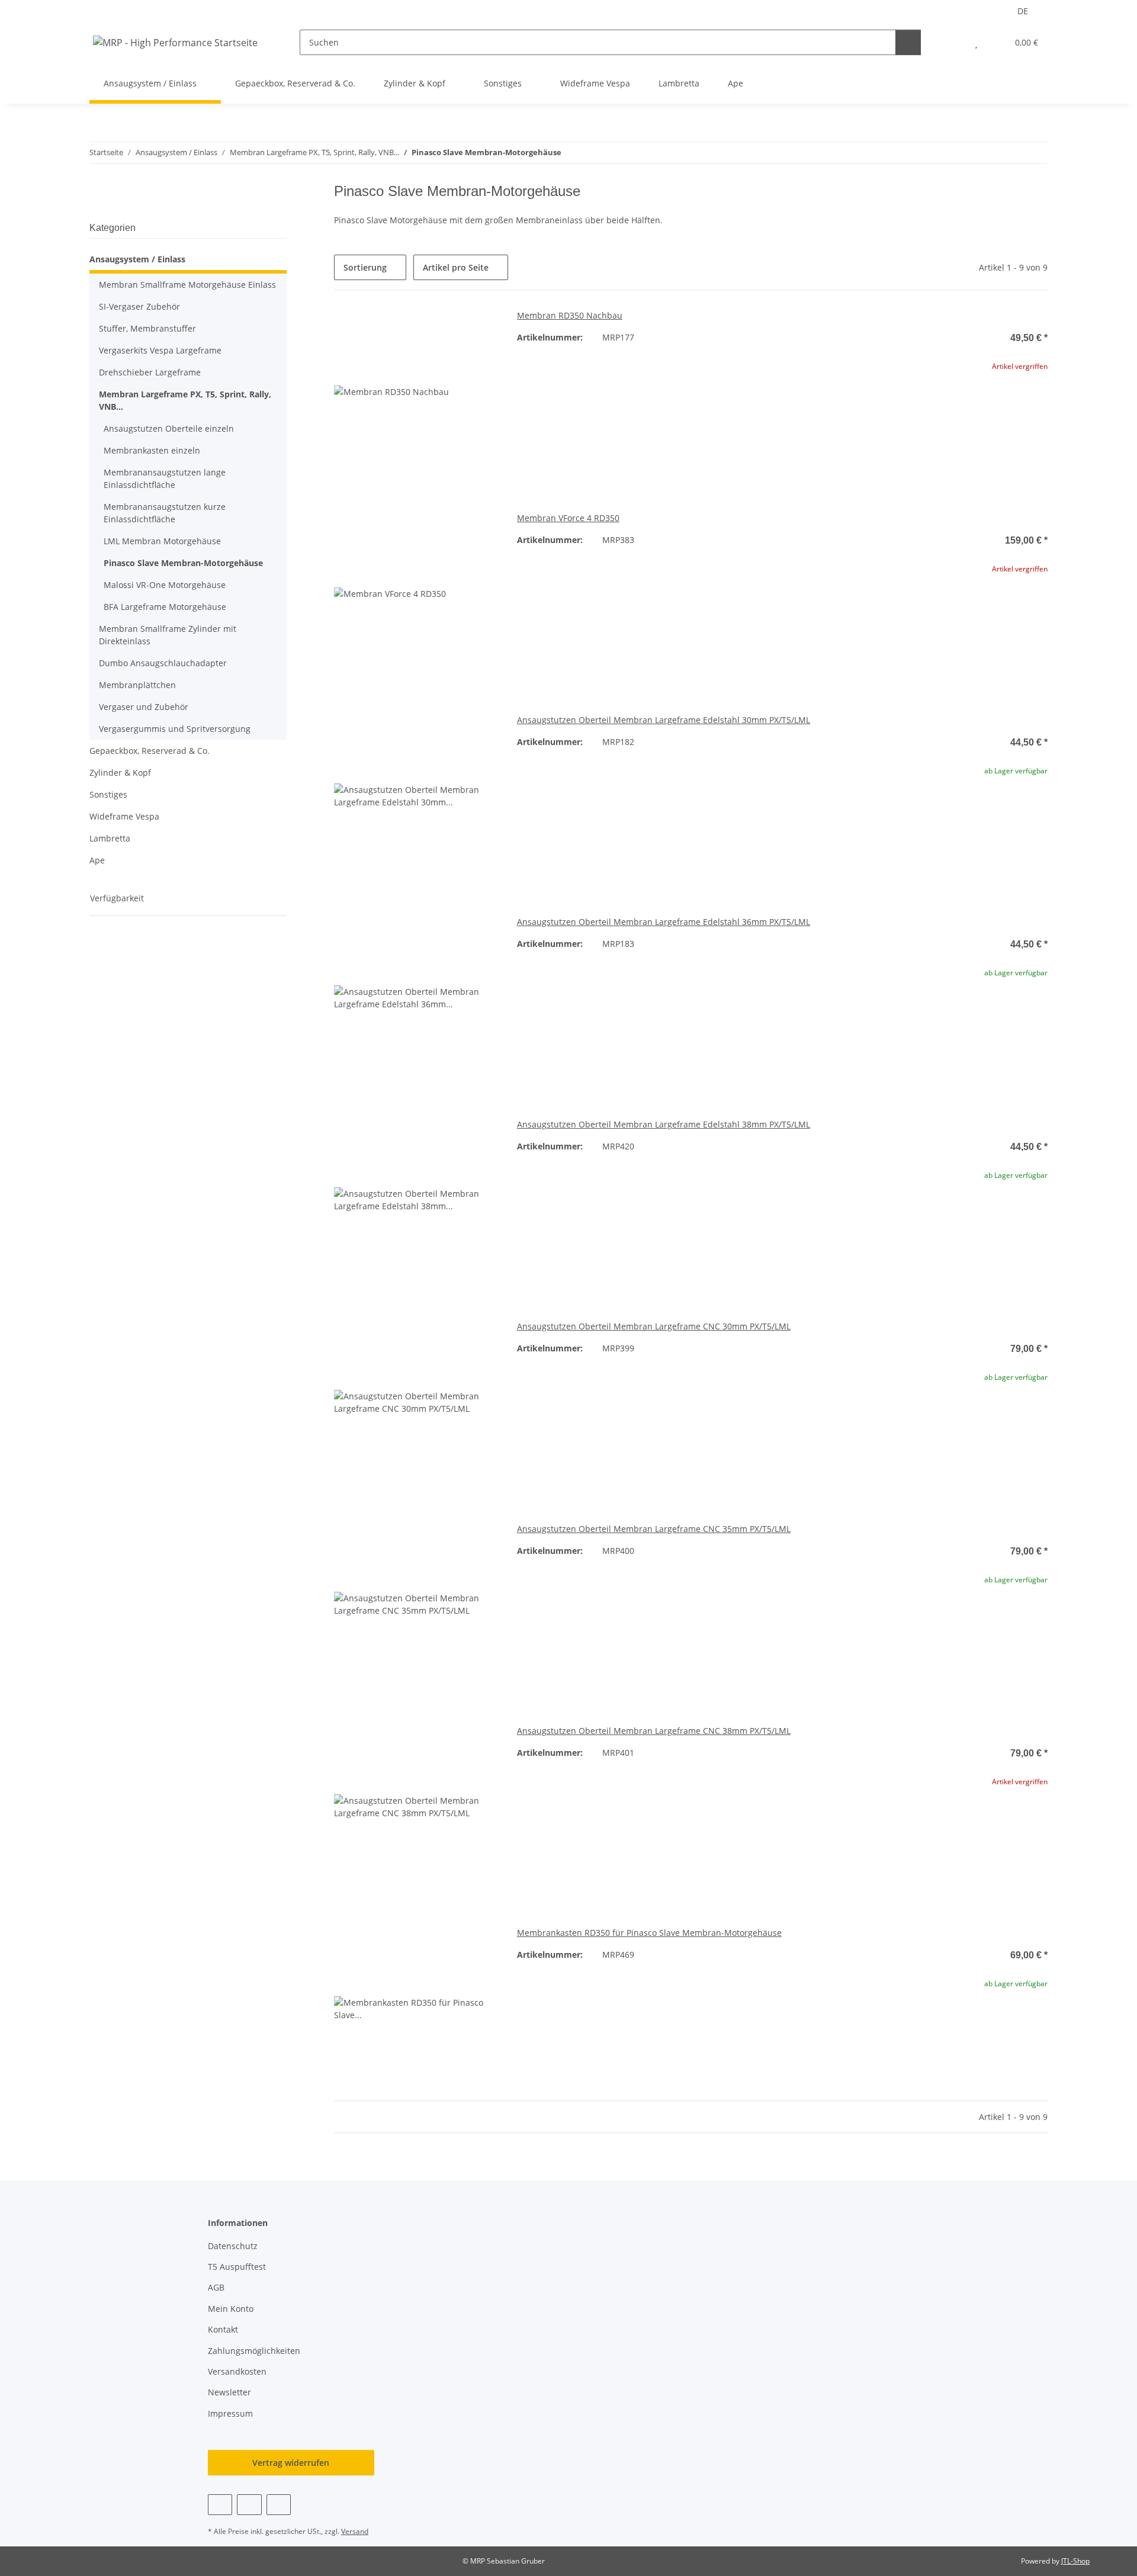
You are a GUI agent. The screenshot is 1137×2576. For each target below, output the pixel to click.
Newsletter (229, 2392)
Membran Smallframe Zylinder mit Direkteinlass (168, 635)
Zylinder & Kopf (120, 773)
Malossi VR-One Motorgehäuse (165, 585)
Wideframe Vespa (124, 816)
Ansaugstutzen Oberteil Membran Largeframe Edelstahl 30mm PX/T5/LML (664, 720)
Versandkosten (237, 2371)
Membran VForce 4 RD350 (568, 518)
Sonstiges (108, 794)
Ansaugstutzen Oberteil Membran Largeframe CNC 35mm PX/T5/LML (654, 1529)
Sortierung (365, 267)
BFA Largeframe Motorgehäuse (165, 607)
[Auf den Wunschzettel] (478, 329)
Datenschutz (233, 2246)
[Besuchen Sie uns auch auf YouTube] (249, 2505)
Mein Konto (231, 2309)
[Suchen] (908, 42)
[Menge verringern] (893, 808)
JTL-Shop (1075, 2561)
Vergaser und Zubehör (144, 707)
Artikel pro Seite (456, 267)
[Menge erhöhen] (1038, 808)
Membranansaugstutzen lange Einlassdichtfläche (165, 478)
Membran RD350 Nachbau (570, 315)
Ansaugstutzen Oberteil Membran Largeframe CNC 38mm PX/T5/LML (654, 1731)
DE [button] (1023, 11)
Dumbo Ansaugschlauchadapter (163, 663)
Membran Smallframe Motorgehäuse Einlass (187, 285)
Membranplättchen (137, 685)
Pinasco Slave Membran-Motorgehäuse (183, 563)
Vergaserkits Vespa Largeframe (160, 350)
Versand (355, 2531)
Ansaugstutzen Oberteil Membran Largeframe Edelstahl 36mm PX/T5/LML (664, 922)
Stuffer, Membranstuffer (147, 328)
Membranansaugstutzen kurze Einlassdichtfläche (165, 513)
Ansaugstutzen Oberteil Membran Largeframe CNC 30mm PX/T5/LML (654, 1326)
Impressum (230, 2413)
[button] (953, 42)
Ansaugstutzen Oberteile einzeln (169, 428)
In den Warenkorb (966, 843)
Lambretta (110, 838)
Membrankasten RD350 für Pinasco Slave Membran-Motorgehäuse (649, 1933)
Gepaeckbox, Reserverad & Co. (150, 751)
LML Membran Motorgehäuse (162, 541)
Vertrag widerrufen (291, 2463)
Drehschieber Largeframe (150, 372)
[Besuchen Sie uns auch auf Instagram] (279, 2505)
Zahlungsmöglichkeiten (254, 2351)
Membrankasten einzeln (152, 450)
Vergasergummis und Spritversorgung (175, 729)
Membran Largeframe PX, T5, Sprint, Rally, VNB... (185, 400)
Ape (97, 860)
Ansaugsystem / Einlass (137, 259)
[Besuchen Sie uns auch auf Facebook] (220, 2505)
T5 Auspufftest (237, 2267)
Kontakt (223, 2329)
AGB (216, 2287)
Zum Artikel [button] (966, 404)
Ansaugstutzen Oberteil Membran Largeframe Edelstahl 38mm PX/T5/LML (664, 1124)
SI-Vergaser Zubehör (139, 306)
